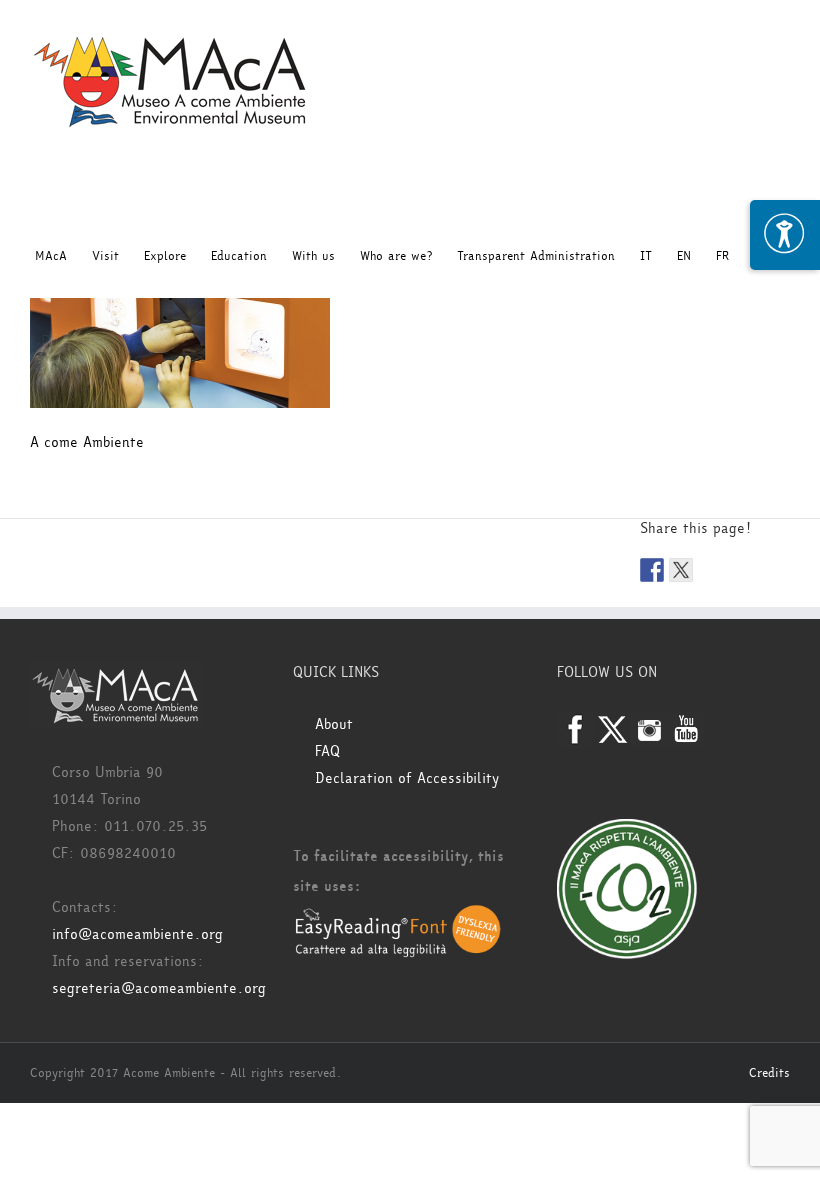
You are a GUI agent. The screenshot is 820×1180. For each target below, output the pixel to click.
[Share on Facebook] (652, 570)
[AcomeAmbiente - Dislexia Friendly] (398, 916)
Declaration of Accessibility (407, 778)
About (334, 724)
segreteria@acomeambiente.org (159, 988)
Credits (769, 1073)
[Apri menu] (785, 235)
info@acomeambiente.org (137, 934)
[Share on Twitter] (681, 570)
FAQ (327, 751)
